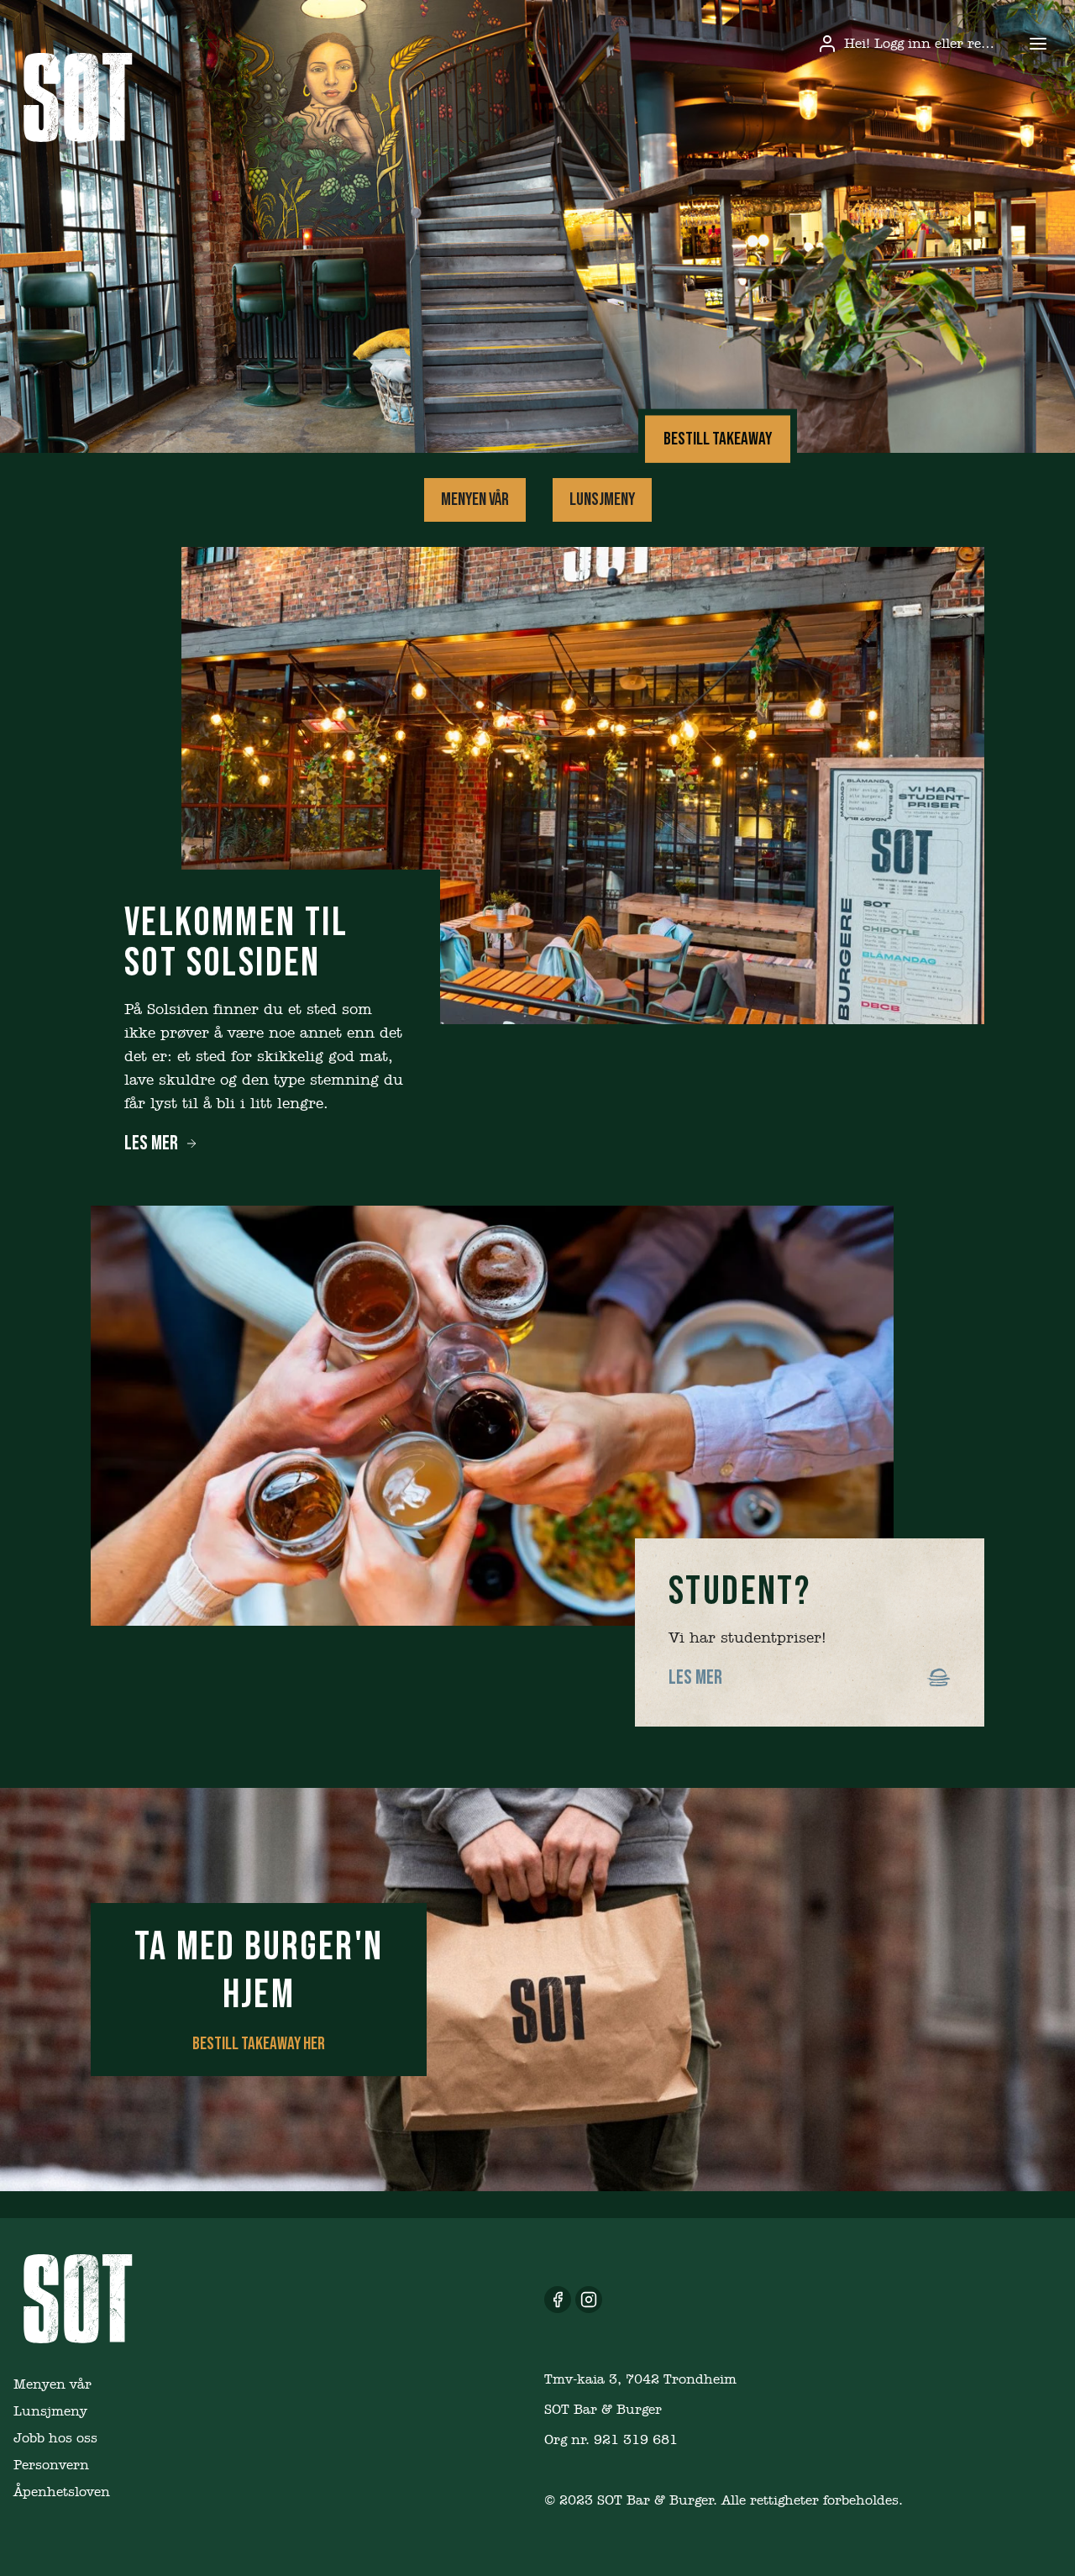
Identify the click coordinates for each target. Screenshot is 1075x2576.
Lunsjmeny (602, 499)
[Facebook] (558, 2300)
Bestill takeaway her (259, 2044)
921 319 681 (636, 2439)
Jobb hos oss (55, 2438)
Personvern (51, 2465)
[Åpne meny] (1038, 44)
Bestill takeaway (718, 439)
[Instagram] (589, 2300)
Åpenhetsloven (62, 2492)
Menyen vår (475, 499)
